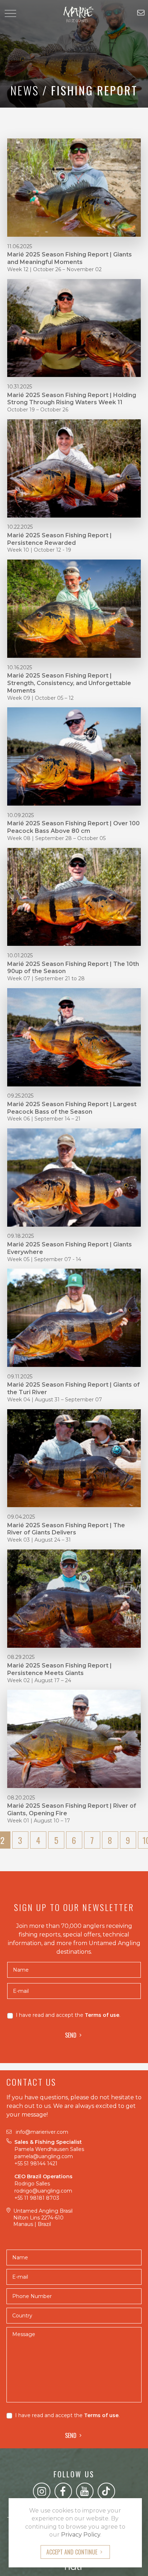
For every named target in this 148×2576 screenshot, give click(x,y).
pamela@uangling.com (44, 2156)
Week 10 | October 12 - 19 (39, 550)
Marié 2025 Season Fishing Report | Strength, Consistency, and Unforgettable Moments (69, 683)
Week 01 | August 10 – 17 (39, 1821)
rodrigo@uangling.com (43, 2191)
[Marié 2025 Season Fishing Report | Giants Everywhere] (74, 1177)
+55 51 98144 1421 (37, 2164)
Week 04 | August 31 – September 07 (55, 1400)
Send (71, 2035)
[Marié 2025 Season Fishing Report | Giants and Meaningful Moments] (74, 187)
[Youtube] (85, 2491)
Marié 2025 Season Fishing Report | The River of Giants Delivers (66, 1529)
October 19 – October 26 (38, 410)
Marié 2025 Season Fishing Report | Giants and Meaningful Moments (70, 258)
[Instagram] (42, 2491)
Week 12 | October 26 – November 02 (54, 269)
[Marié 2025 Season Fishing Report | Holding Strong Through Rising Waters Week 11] (74, 327)
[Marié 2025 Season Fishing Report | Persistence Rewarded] (74, 468)
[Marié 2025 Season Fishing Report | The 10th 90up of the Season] (74, 896)
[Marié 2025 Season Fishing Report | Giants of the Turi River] (74, 1317)
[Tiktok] (106, 2491)
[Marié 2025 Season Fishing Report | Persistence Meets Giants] (74, 1598)
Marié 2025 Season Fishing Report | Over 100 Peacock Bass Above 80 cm (73, 827)
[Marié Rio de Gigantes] (74, 14)
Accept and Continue (72, 2552)
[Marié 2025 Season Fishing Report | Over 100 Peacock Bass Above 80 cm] (74, 756)
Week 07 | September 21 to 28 (46, 978)
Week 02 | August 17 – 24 (39, 1680)
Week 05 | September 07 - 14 (44, 1259)
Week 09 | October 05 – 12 (40, 698)
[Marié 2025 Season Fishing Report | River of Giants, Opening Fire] (74, 1738)
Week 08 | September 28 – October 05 (56, 838)
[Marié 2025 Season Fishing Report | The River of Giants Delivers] (74, 1458)
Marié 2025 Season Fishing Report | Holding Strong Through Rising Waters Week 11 (72, 399)
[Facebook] (63, 2491)
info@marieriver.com (42, 2132)
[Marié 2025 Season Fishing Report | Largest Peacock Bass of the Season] (74, 1037)
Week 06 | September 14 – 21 (44, 1119)
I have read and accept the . (68, 2015)
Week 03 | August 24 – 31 (39, 1540)
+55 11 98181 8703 (37, 2198)
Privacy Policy (81, 2535)
